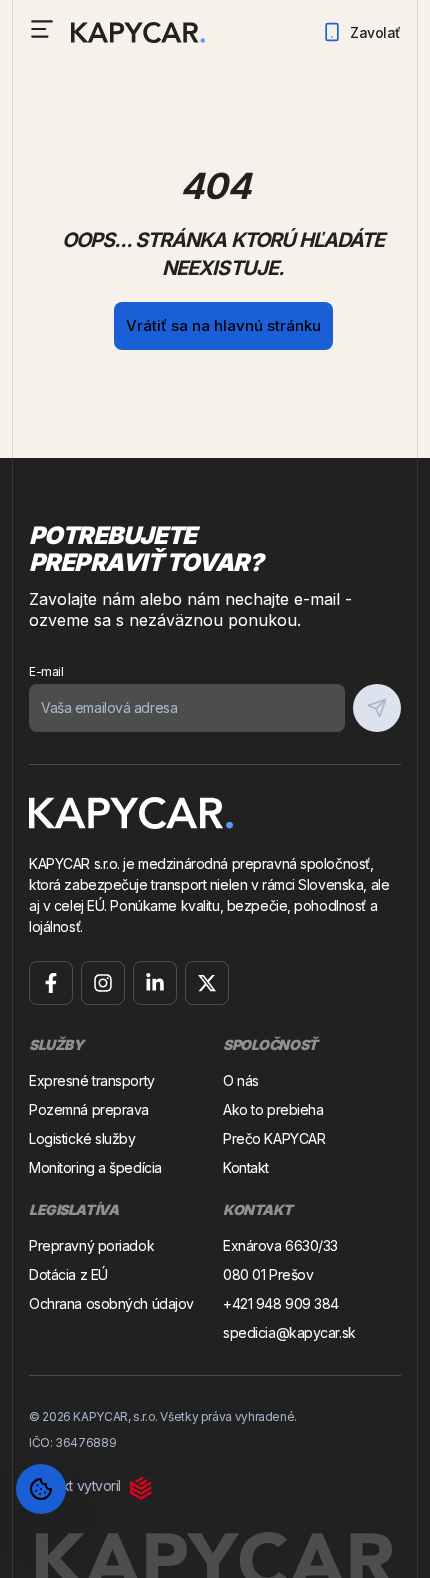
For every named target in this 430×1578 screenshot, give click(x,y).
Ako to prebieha (273, 1109)
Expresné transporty (92, 1080)
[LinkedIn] (155, 983)
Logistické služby (82, 1138)
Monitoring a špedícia (95, 1167)
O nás (241, 1080)
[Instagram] (103, 983)
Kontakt (246, 1167)
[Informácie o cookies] (41, 1489)
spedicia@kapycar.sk (289, 1332)
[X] (207, 983)
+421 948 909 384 (281, 1303)
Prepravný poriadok (91, 1245)
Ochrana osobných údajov (111, 1303)
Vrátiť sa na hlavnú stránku (223, 325)
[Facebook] (51, 983)
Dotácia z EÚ (68, 1274)
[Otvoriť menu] (42, 29)
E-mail (46, 671)
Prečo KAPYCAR (274, 1138)
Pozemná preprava (89, 1109)
